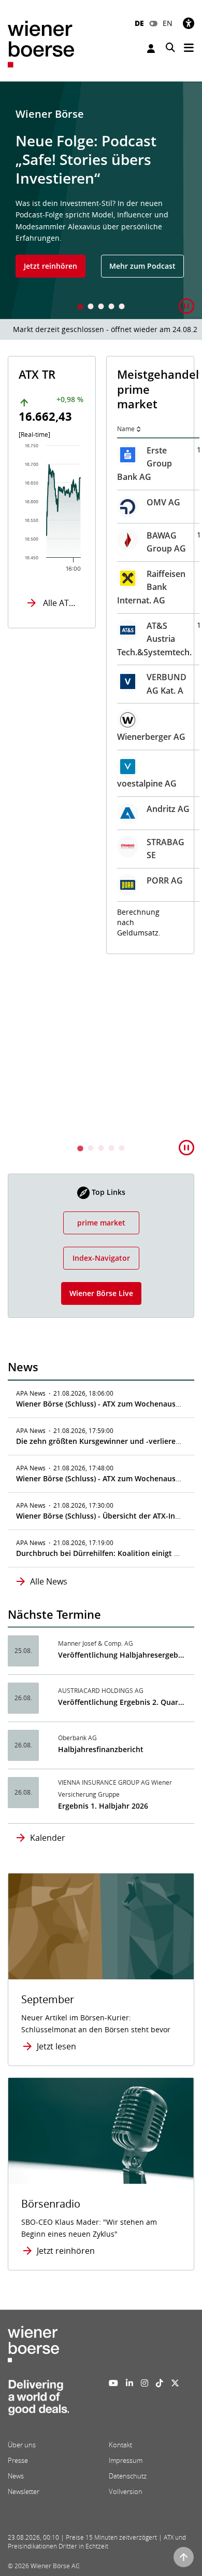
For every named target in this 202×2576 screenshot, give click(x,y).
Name (126, 429)
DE (139, 23)
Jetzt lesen (56, 2046)
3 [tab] (101, 307)
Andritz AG (168, 809)
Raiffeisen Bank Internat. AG (151, 587)
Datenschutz (128, 2476)
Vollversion (126, 2491)
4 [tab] (111, 307)
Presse (18, 2460)
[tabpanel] (101, 200)
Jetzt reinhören (51, 266)
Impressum (126, 2460)
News (16, 2476)
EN (168, 23)
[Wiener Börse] (41, 43)
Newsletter (24, 2491)
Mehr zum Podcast (142, 266)
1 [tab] (80, 307)
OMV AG (163, 502)
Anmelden (152, 49)
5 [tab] (122, 307)
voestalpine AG (147, 783)
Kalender (48, 1838)
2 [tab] (91, 307)
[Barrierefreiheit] (189, 23)
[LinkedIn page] (129, 2383)
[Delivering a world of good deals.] (38, 2401)
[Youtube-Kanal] (113, 2383)
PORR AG (165, 880)
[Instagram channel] (145, 2383)
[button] (186, 306)
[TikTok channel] (160, 2383)
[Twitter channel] (175, 2383)
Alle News (49, 1581)
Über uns (22, 2445)
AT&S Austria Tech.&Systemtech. (154, 639)
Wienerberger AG (151, 737)
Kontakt (120, 2445)
